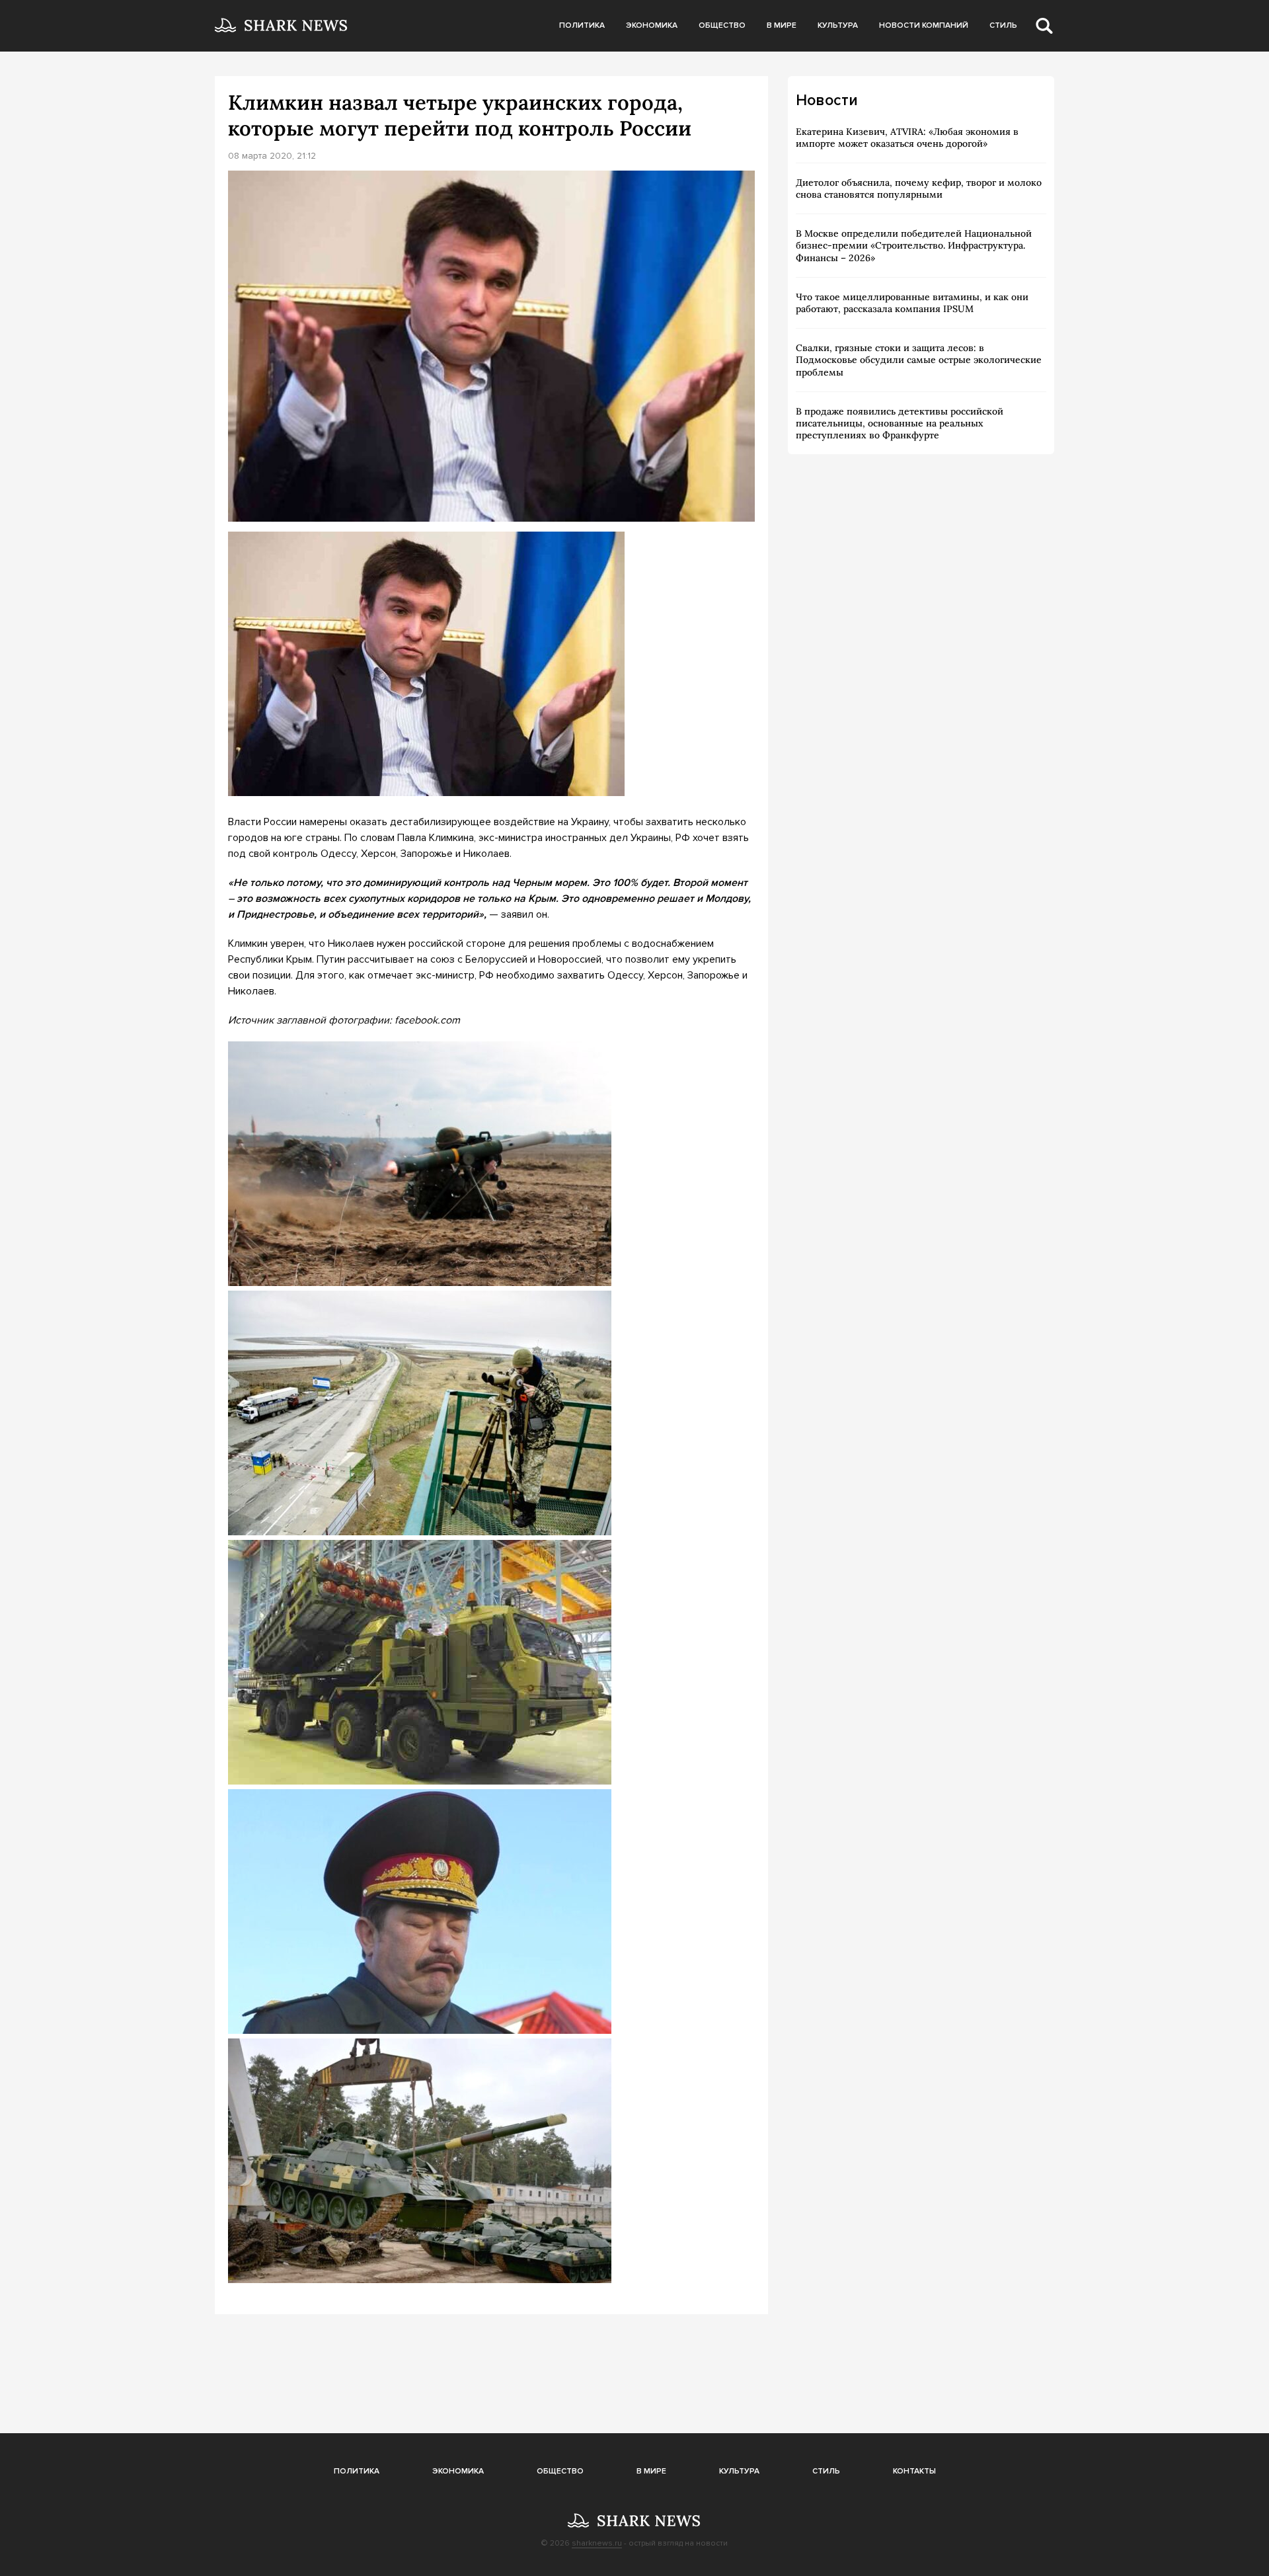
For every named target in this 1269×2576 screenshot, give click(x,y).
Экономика (652, 25)
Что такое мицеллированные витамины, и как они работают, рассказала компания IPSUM (912, 303)
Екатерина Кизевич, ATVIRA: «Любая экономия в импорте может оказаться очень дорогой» (907, 138)
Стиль (1003, 25)
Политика (582, 25)
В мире (782, 25)
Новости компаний (924, 25)
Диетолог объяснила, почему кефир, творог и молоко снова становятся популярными (919, 188)
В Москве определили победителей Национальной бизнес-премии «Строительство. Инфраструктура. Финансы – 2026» (914, 245)
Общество (722, 25)
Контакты (914, 2471)
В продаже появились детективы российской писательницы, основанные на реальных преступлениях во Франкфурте (900, 423)
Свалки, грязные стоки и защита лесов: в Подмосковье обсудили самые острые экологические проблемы (919, 360)
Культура (838, 25)
